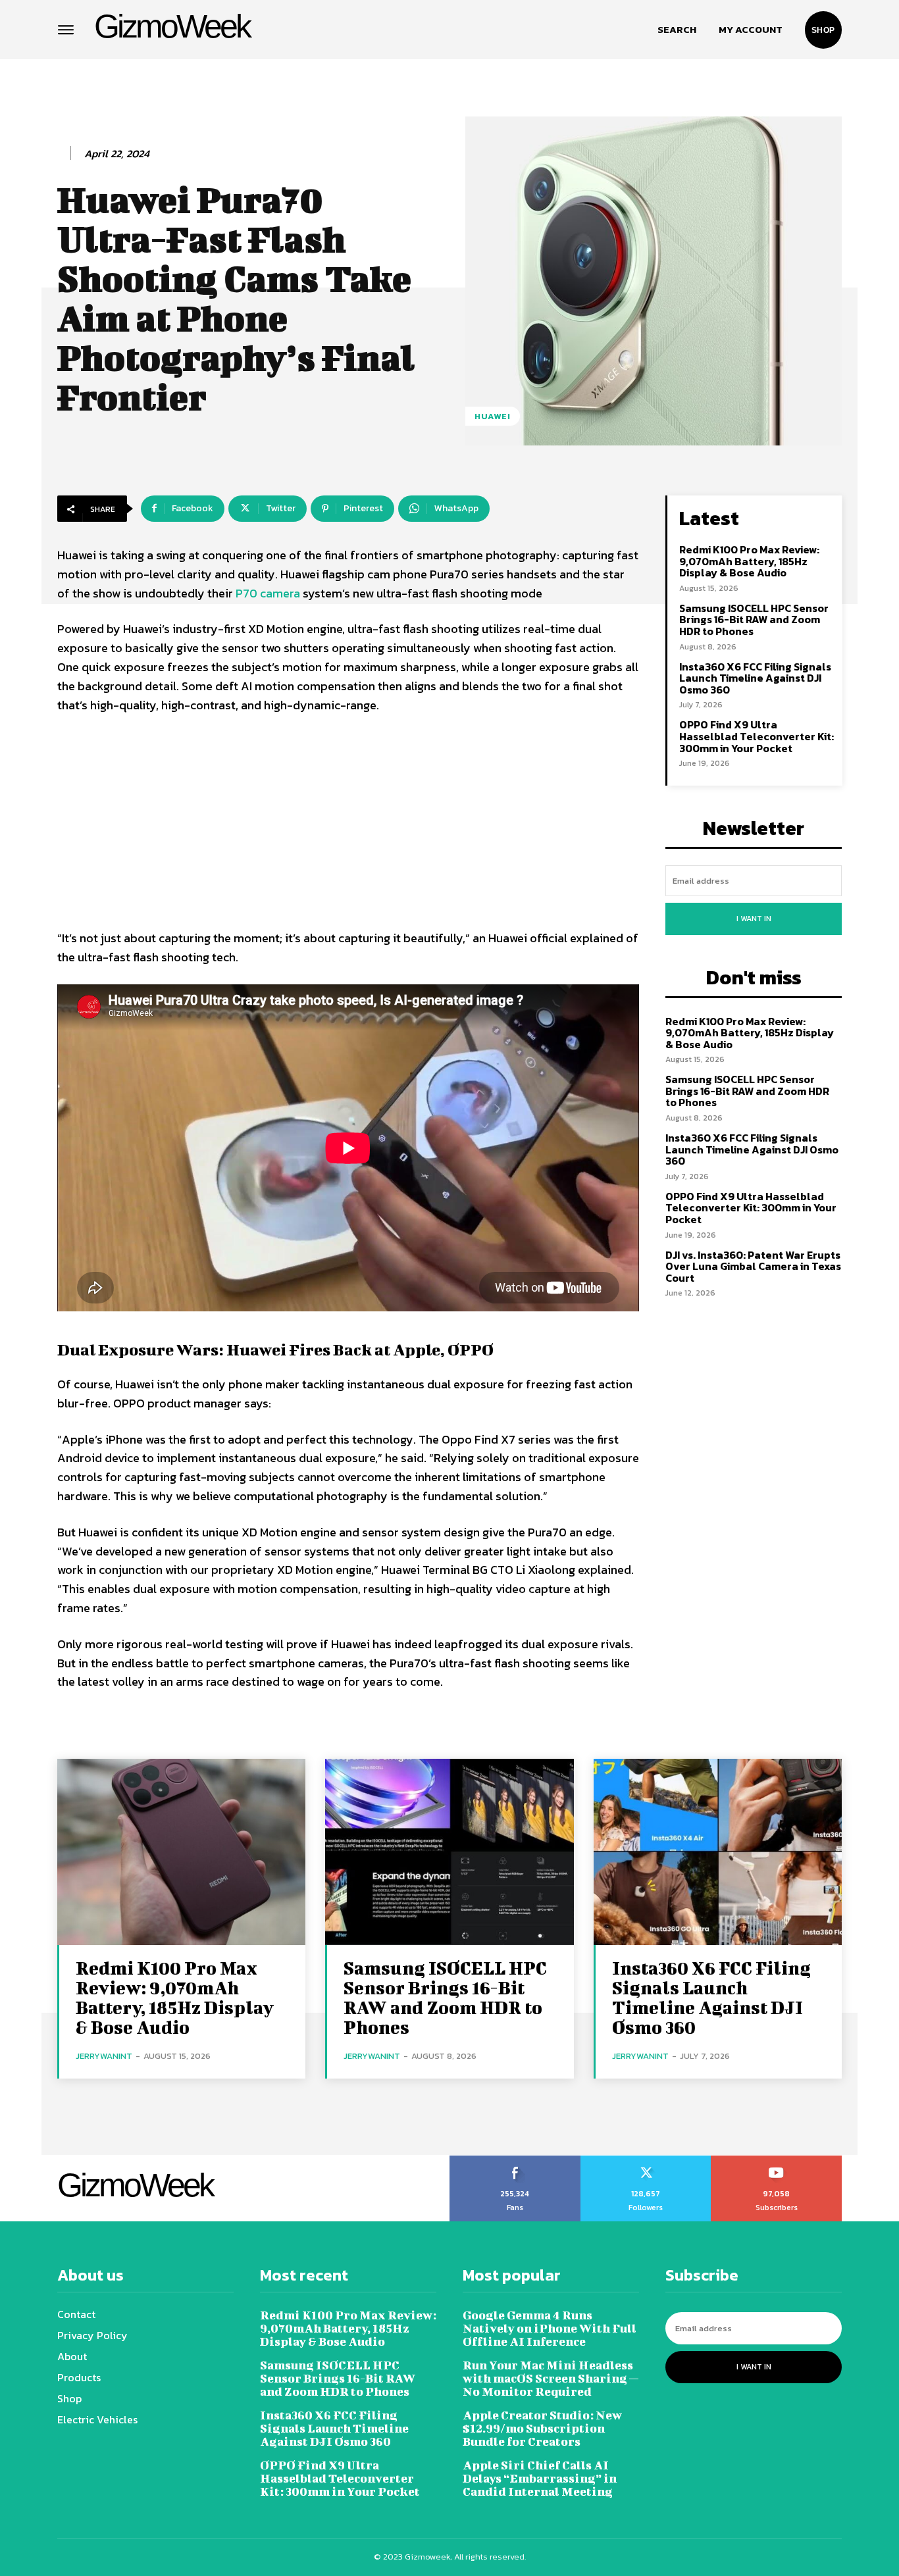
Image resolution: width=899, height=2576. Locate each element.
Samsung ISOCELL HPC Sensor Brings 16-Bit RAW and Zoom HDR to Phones (754, 619)
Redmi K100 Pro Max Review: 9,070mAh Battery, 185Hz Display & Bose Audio (749, 561)
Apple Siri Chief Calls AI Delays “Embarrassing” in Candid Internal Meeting (540, 2478)
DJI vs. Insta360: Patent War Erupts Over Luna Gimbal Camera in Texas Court (753, 1266)
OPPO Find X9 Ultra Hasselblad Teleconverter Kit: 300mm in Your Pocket (757, 736)
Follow (646, 2160)
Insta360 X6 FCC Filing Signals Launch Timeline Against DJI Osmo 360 (755, 678)
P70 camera (268, 593)
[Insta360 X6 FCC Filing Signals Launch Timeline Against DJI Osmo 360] (718, 1852)
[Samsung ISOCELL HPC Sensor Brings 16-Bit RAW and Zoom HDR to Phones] (449, 1852)
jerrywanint (104, 2056)
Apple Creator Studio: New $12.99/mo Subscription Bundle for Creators (542, 2428)
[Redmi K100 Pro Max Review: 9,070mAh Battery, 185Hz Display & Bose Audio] (181, 1852)
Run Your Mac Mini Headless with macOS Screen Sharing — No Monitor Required (551, 2378)
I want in (754, 919)
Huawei (493, 416)
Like (515, 2160)
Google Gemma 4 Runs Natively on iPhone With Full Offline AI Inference (550, 2328)
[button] (677, 30)
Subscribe (777, 2160)
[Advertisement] (348, 824)
